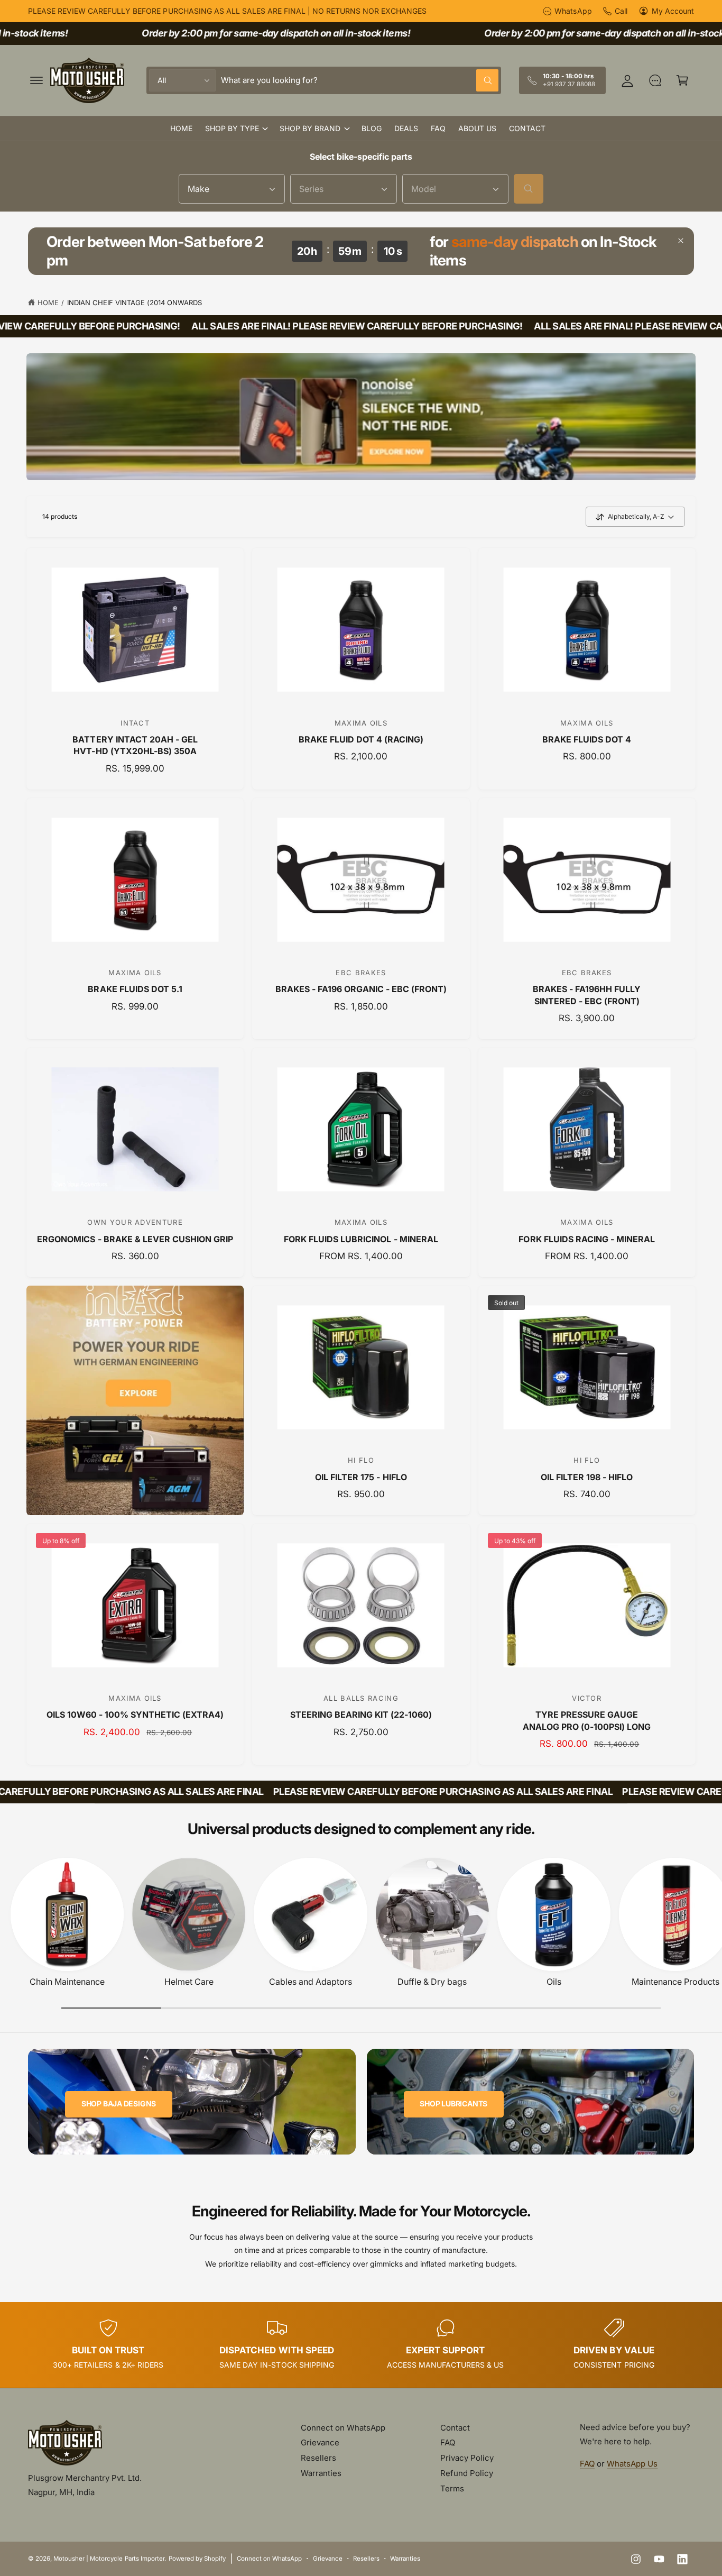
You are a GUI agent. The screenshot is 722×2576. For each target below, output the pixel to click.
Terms (452, 2488)
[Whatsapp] (655, 80)
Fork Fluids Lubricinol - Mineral (361, 1239)
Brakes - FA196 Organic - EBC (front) (361, 989)
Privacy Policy (467, 2458)
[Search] (529, 189)
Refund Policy (467, 2473)
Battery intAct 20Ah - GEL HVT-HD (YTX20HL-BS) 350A (135, 745)
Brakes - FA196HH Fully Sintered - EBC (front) (587, 995)
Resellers (318, 2458)
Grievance (320, 2442)
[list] (361, 2345)
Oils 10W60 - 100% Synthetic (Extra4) (135, 1715)
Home (48, 302)
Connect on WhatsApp (343, 2428)
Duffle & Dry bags (432, 1982)
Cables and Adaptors (311, 1982)
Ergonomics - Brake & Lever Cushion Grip (135, 1239)
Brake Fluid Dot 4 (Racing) (361, 739)
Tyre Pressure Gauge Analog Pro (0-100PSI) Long (587, 1720)
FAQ (448, 2442)
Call (621, 11)
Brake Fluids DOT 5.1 (135, 989)
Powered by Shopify (197, 2559)
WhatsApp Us (632, 2464)
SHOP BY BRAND (310, 128)
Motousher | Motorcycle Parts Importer (109, 2559)
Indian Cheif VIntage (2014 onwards (135, 302)
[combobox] (360, 80)
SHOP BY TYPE (232, 128)
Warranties (321, 2473)
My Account (673, 11)
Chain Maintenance (67, 1982)
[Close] (681, 241)
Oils (554, 1982)
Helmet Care (189, 1982)
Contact (455, 2428)
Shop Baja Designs (119, 2103)
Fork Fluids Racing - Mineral (586, 1239)
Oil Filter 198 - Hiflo (587, 1477)
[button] (36, 80)
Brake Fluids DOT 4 (587, 739)
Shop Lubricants (453, 2103)
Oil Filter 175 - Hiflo (361, 1477)
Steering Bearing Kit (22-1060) (361, 1715)
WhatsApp (573, 11)
